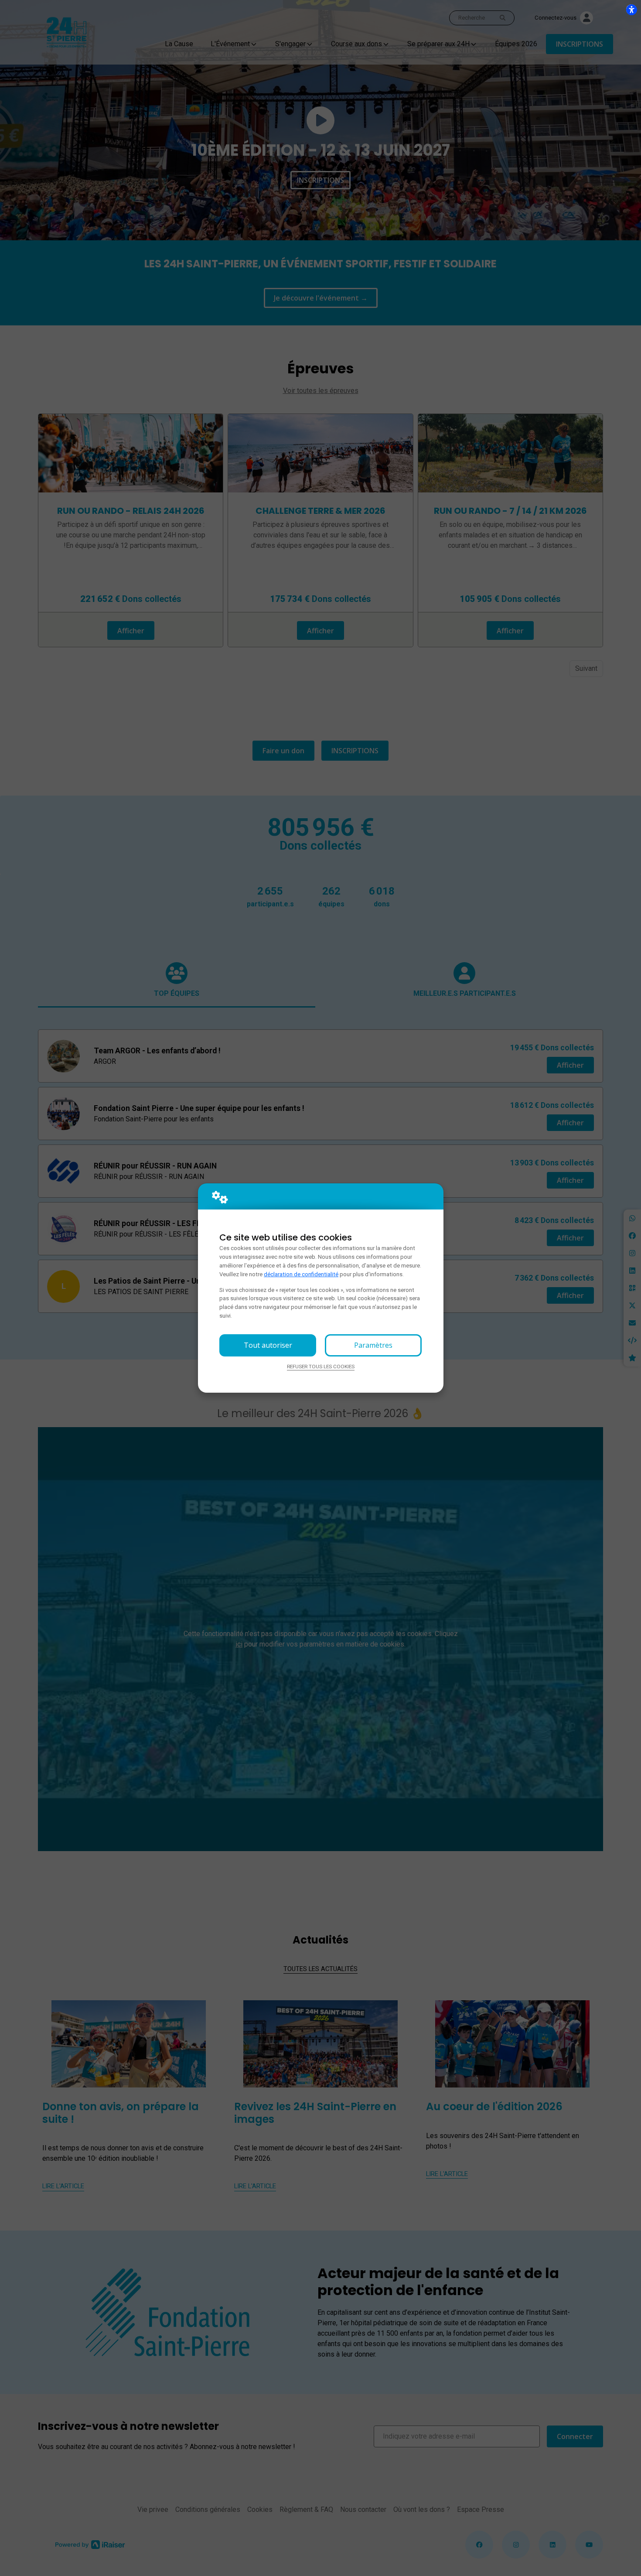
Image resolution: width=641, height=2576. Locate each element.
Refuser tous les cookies (321, 1367)
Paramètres (373, 1345)
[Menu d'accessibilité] (631, 10)
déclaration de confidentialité (301, 1274)
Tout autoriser (268, 1345)
